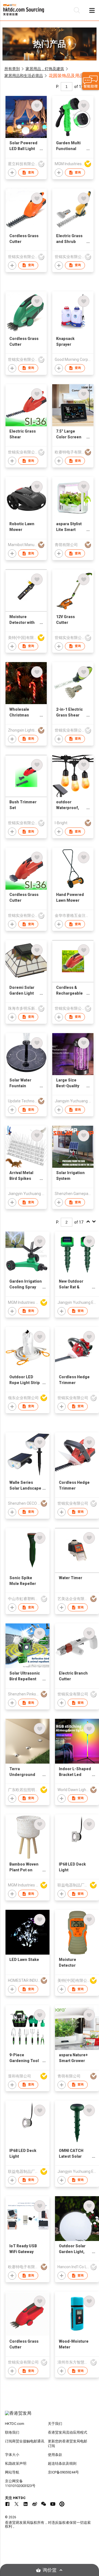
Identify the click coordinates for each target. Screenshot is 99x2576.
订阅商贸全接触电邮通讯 (25, 2441)
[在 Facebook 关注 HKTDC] (7, 2504)
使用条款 (55, 2455)
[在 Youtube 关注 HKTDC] (53, 2504)
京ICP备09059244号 (63, 2472)
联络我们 (12, 2432)
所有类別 (12, 69)
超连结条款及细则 (62, 2463)
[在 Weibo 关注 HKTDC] (35, 2504)
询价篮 (50, 2570)
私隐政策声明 (16, 2463)
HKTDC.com (15, 2424)
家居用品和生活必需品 (24, 76)
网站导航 (12, 2472)
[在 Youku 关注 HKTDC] (62, 2504)
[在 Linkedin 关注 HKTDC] (26, 2504)
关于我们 (55, 2424)
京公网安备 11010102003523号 (20, 2483)
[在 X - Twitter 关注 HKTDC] (16, 2504)
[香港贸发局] (50, 2416)
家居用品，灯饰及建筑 (45, 69)
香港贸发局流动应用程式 (68, 2432)
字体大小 (12, 2455)
